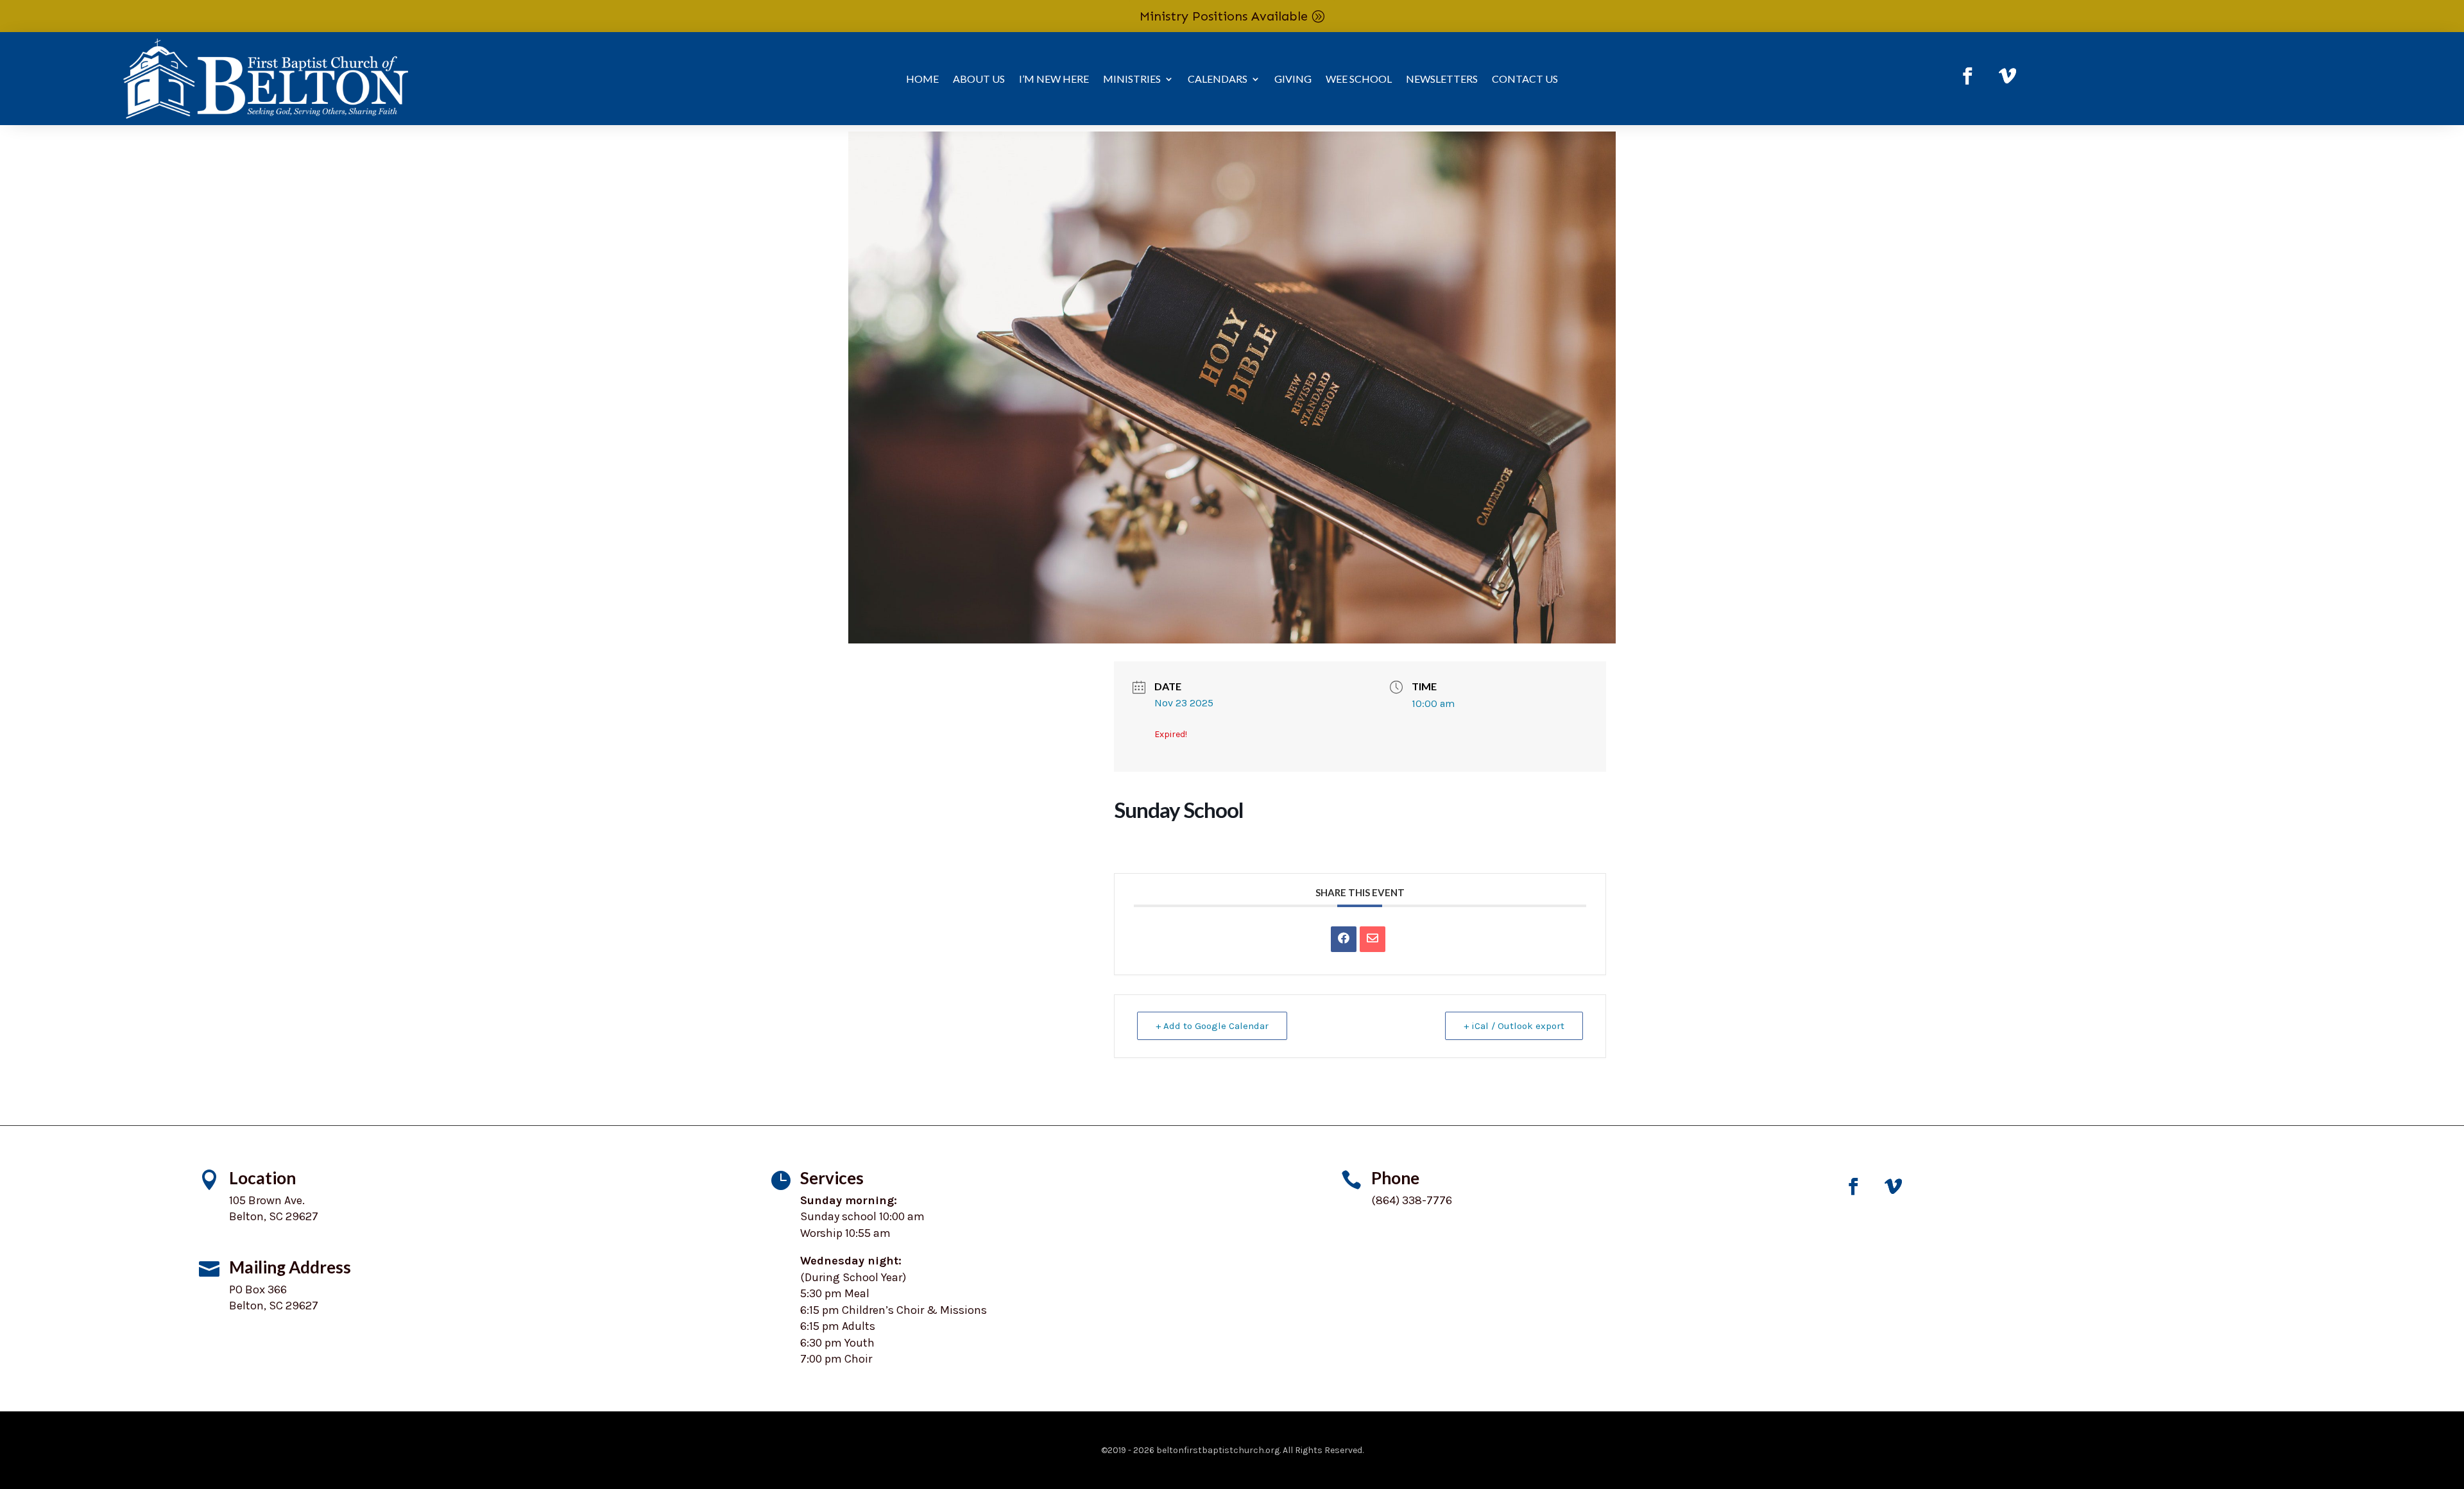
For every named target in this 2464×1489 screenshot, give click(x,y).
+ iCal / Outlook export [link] (1514, 1026)
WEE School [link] (1359, 80)
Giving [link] (1293, 80)
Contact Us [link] (1525, 80)
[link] (1968, 76)
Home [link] (922, 80)
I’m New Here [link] (1054, 80)
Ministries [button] (1132, 80)
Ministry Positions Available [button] (1224, 16)
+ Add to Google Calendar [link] (1212, 1026)
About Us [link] (979, 80)
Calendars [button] (1218, 80)
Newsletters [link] (1442, 80)
